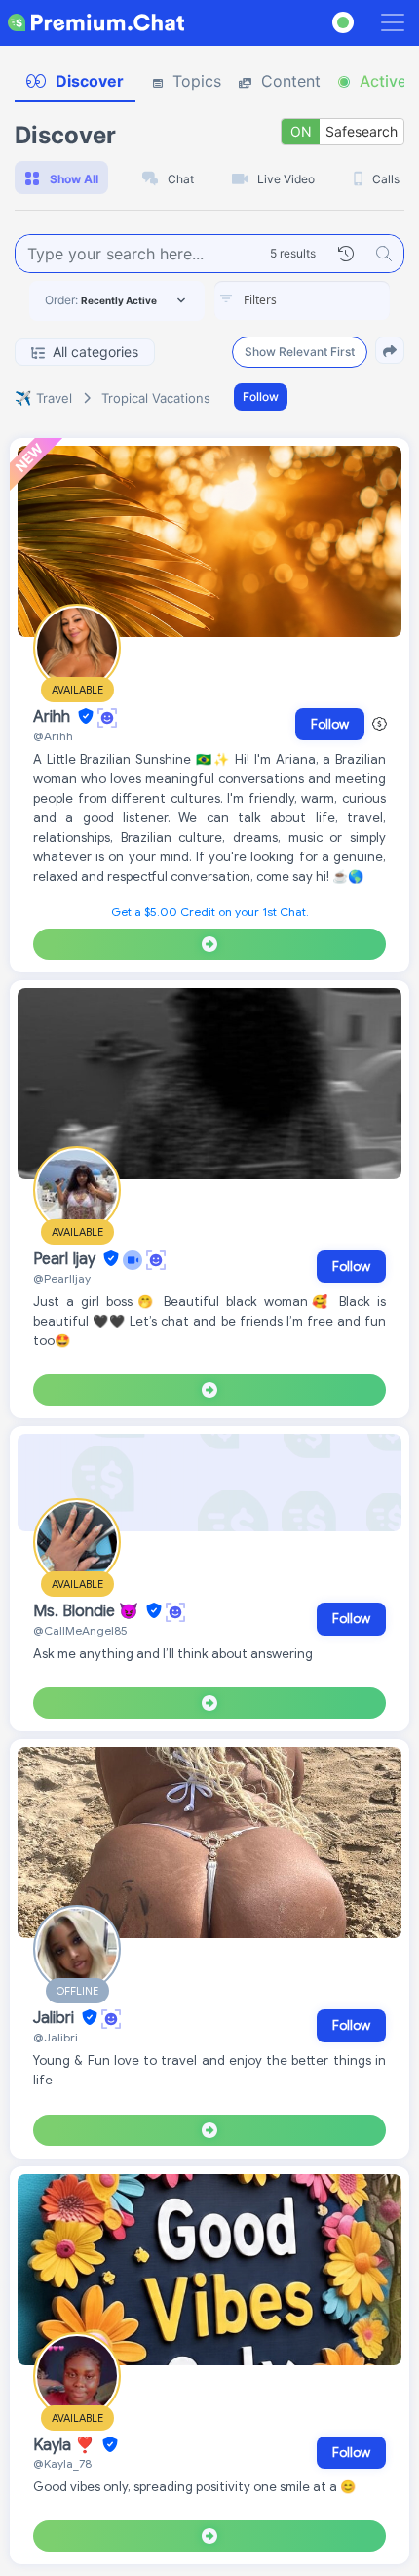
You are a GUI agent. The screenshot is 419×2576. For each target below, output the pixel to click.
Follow (261, 396)
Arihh (54, 717)
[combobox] (302, 300)
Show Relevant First (300, 352)
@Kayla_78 (62, 2463)
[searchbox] (331, 300)
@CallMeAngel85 (80, 1630)
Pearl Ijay (66, 1259)
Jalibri (56, 2018)
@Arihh (53, 736)
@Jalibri (56, 2037)
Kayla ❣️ (66, 2445)
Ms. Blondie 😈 (88, 1611)
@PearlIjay (62, 1278)
